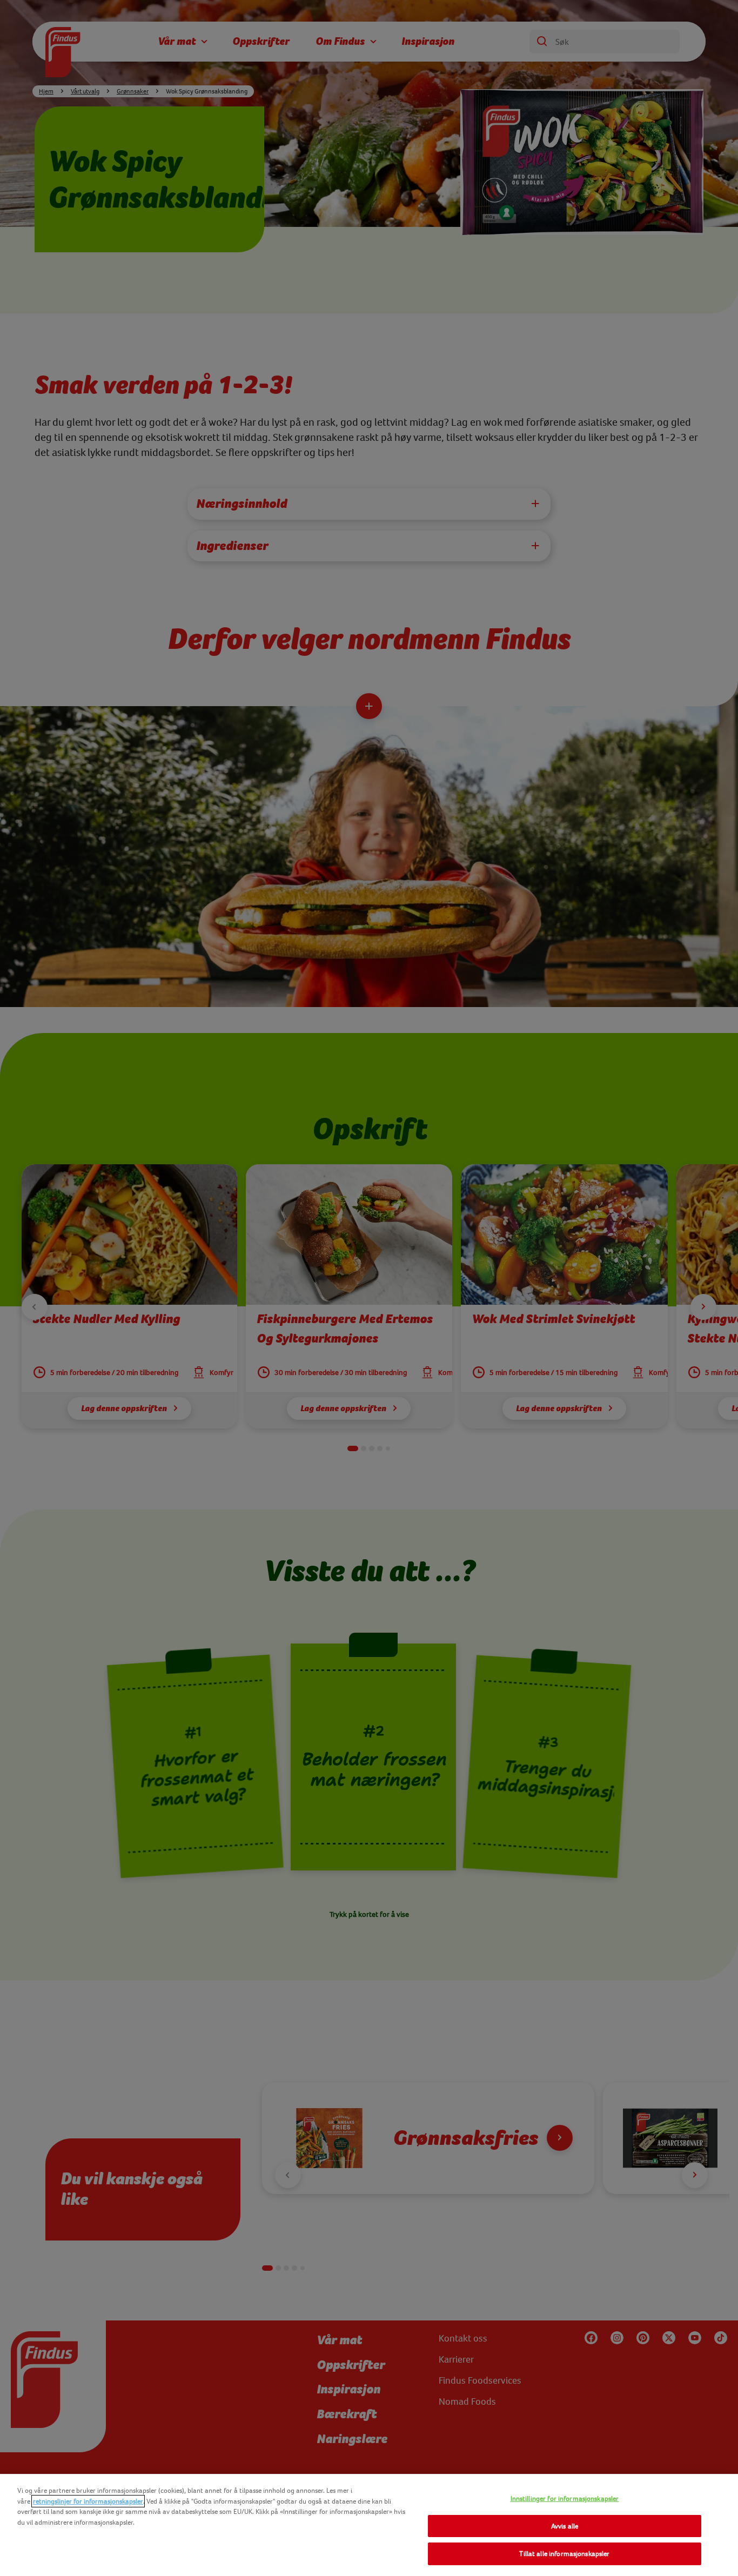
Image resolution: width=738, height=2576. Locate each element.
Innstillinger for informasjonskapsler (565, 2498)
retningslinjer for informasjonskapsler (88, 2501)
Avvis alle (565, 2526)
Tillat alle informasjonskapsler (564, 2554)
